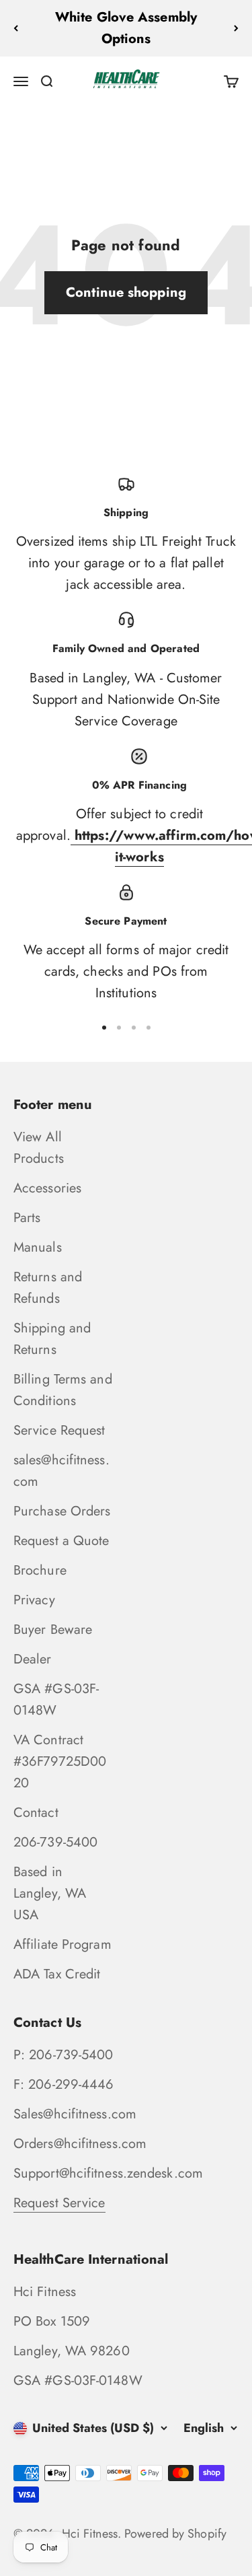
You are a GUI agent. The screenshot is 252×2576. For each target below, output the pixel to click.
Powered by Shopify (175, 2534)
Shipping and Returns (52, 1339)
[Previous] (16, 28)
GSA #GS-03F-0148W (56, 1700)
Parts (27, 1218)
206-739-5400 (55, 1842)
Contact (36, 1813)
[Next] (236, 28)
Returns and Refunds (48, 1288)
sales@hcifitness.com (61, 1471)
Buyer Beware (53, 1630)
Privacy (34, 1600)
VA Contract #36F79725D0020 (60, 1761)
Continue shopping (126, 292)
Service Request (59, 1430)
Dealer (33, 1659)
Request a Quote (61, 1541)
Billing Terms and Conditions (63, 1390)
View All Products (39, 1148)
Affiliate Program (62, 1944)
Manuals (38, 1247)
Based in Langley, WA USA (50, 1893)
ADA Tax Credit (57, 1974)
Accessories (47, 1188)
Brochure (40, 1570)
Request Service (59, 2203)
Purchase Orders (62, 1511)
